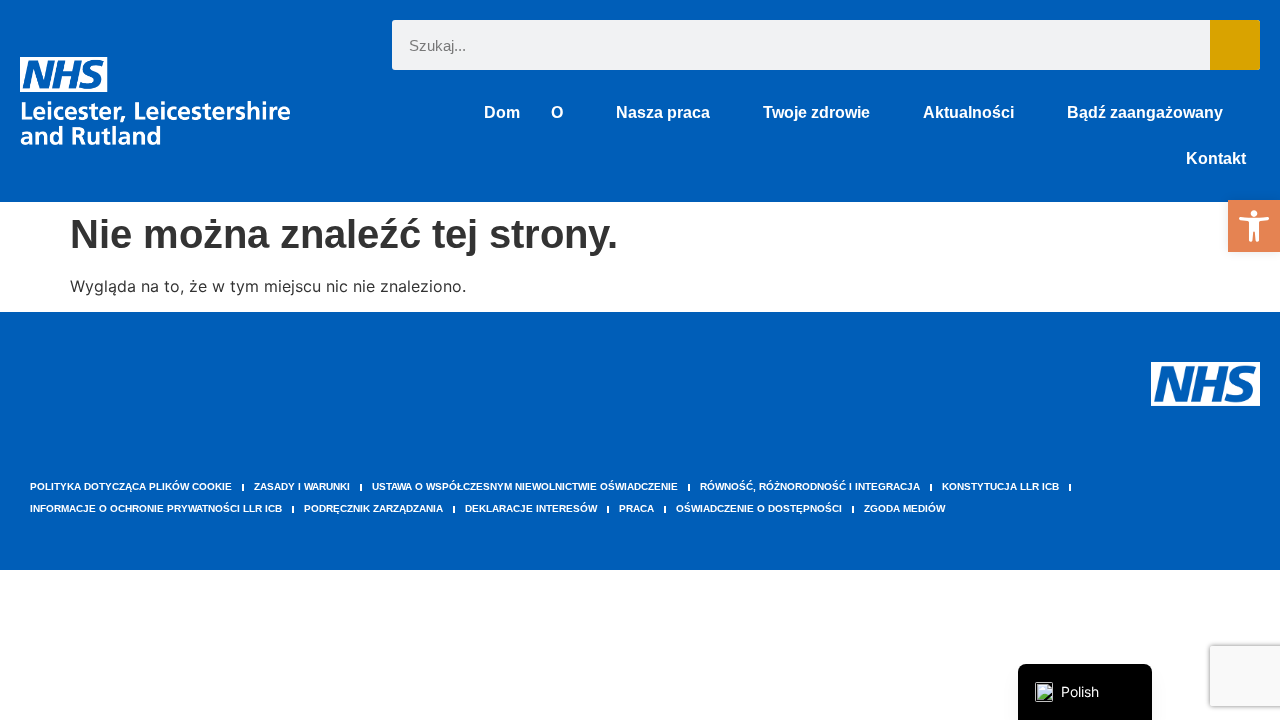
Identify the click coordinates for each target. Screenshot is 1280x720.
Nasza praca (663, 112)
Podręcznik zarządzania (373, 508)
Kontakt (1216, 158)
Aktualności (968, 112)
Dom (502, 112)
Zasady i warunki (302, 486)
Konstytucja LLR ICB (1000, 486)
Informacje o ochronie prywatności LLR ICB (156, 508)
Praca (636, 508)
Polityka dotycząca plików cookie (131, 486)
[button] (1254, 226)
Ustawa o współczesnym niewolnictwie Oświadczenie (525, 486)
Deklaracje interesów (531, 508)
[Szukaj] (1235, 45)
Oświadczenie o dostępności (759, 508)
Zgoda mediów (904, 508)
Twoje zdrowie (816, 112)
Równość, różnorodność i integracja (810, 486)
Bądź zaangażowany (1145, 112)
